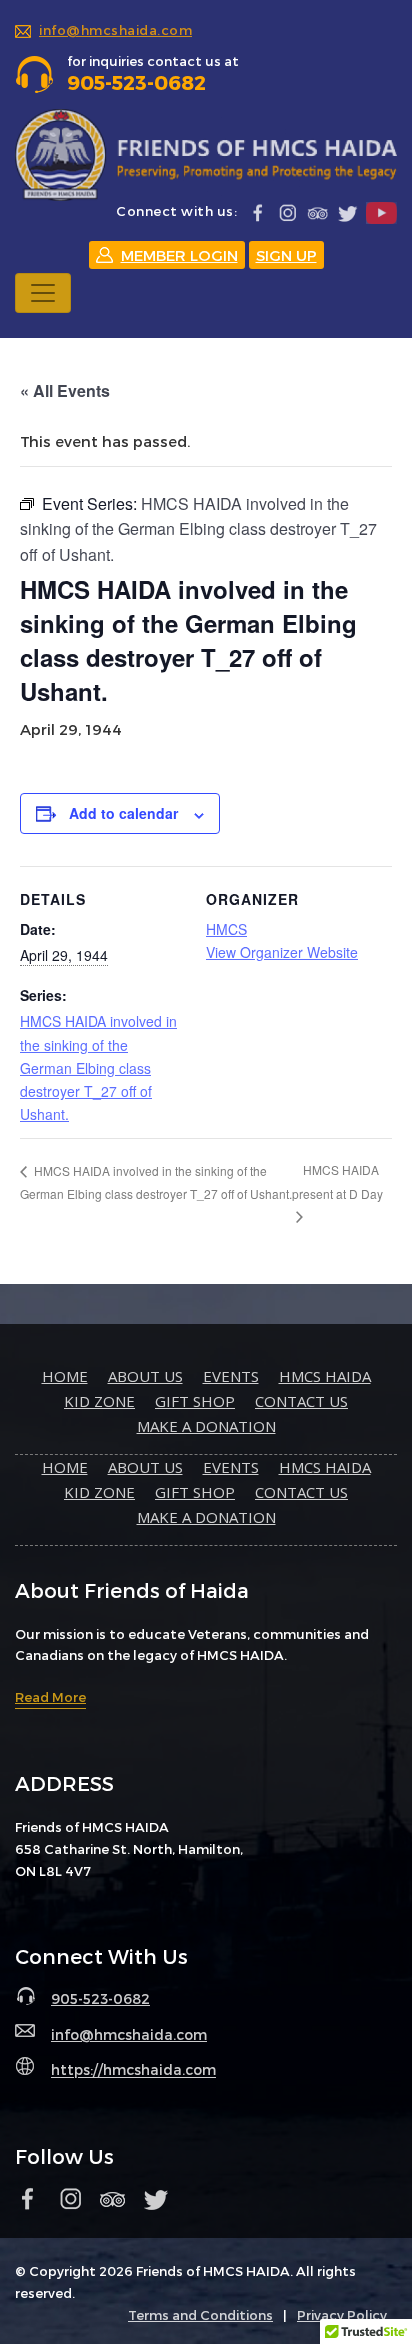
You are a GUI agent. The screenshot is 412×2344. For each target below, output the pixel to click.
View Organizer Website (282, 952)
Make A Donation (206, 1426)
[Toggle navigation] (43, 293)
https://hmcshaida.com (133, 2070)
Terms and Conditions (200, 2315)
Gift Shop (195, 1401)
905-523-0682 (100, 1998)
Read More (50, 1697)
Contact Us (301, 1401)
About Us (145, 1376)
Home (65, 1376)
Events (231, 1376)
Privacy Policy (342, 2315)
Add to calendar (123, 813)
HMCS (226, 929)
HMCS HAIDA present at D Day (337, 1181)
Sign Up (286, 255)
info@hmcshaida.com (115, 30)
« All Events (65, 390)
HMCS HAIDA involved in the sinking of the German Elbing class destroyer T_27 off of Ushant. (98, 1067)
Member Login (179, 255)
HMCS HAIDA (325, 1376)
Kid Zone (99, 1401)
